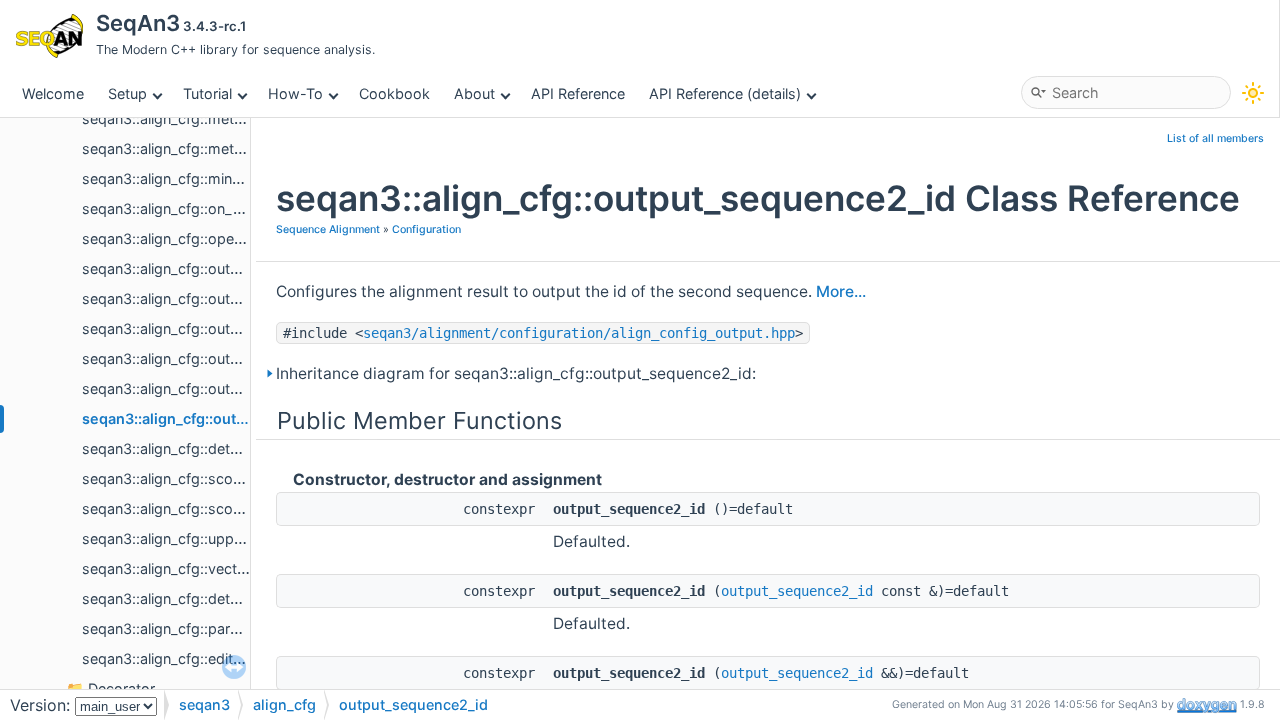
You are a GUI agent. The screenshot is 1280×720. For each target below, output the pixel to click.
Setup (127, 93)
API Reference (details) (725, 93)
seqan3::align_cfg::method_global (195, 118)
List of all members (1215, 138)
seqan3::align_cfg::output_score (189, 358)
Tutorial (207, 93)
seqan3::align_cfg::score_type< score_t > (220, 478)
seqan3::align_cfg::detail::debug (188, 598)
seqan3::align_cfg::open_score (184, 238)
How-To (295, 93)
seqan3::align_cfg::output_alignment (203, 268)
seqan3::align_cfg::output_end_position (214, 328)
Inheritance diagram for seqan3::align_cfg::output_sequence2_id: (516, 373)
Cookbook (394, 93)
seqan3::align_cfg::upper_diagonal (196, 538)
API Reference (578, 93)
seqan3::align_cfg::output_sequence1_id (216, 388)
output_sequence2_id (797, 591)
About (474, 93)
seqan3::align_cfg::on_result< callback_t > (222, 208)
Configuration (426, 229)
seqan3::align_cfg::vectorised (180, 568)
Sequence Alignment (328, 229)
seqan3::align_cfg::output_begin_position (220, 298)
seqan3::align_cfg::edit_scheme (188, 658)
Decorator (121, 688)
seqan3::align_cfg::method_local (190, 148)
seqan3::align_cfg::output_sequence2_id (223, 418)
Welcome (53, 93)
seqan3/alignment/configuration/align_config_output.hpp (579, 333)
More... (841, 291)
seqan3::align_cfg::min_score (179, 178)
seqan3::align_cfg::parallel (168, 628)
